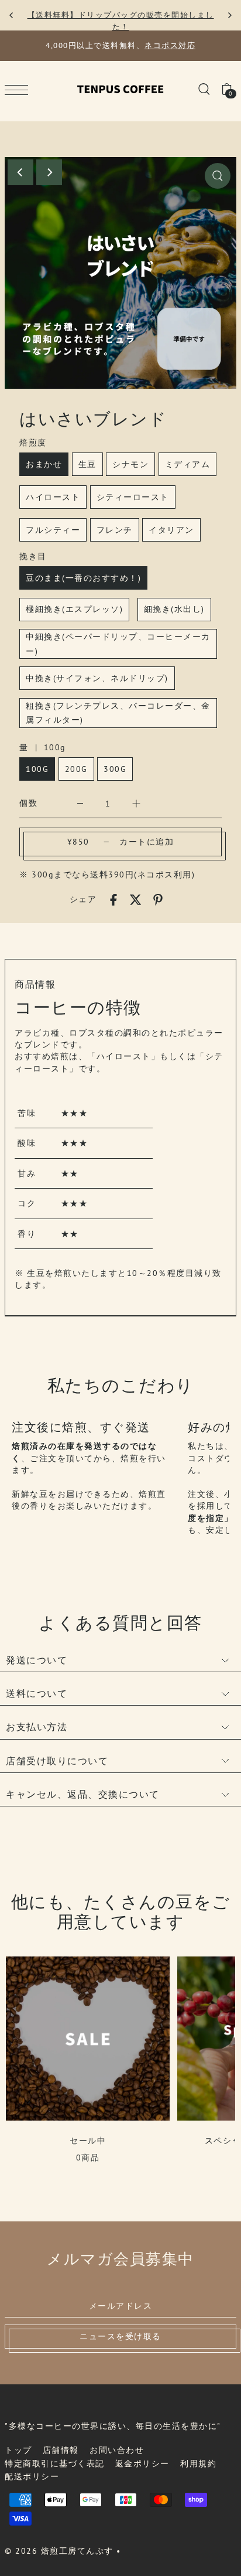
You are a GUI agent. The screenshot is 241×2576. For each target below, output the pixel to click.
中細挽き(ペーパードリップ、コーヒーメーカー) (118, 644)
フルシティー (53, 530)
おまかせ (44, 464)
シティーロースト (133, 497)
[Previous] (12, 15)
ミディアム (188, 464)
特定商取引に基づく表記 (55, 2463)
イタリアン (171, 530)
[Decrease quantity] (80, 803)
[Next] (229, 15)
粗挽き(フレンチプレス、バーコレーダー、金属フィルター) (118, 713)
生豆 (87, 464)
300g (115, 769)
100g (37, 769)
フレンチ (115, 530)
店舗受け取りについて (57, 1761)
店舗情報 (61, 2450)
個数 (28, 803)
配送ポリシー (32, 2476)
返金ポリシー (142, 2463)
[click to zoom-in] (218, 176)
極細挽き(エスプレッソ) (74, 609)
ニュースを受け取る (120, 2336)
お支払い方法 (37, 1727)
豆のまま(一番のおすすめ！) (83, 578)
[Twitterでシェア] (136, 899)
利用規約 (198, 2463)
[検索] (204, 89)
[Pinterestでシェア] (158, 899)
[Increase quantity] (136, 803)
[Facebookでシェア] (113, 899)
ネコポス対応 (170, 45)
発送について (37, 1660)
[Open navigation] (19, 89)
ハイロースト (53, 497)
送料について (37, 1693)
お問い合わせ (117, 2450)
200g (76, 769)
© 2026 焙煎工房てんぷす (59, 2551)
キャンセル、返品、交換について (83, 1794)
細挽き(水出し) (174, 609)
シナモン (130, 464)
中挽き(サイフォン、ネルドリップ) (97, 678)
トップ (18, 2450)
